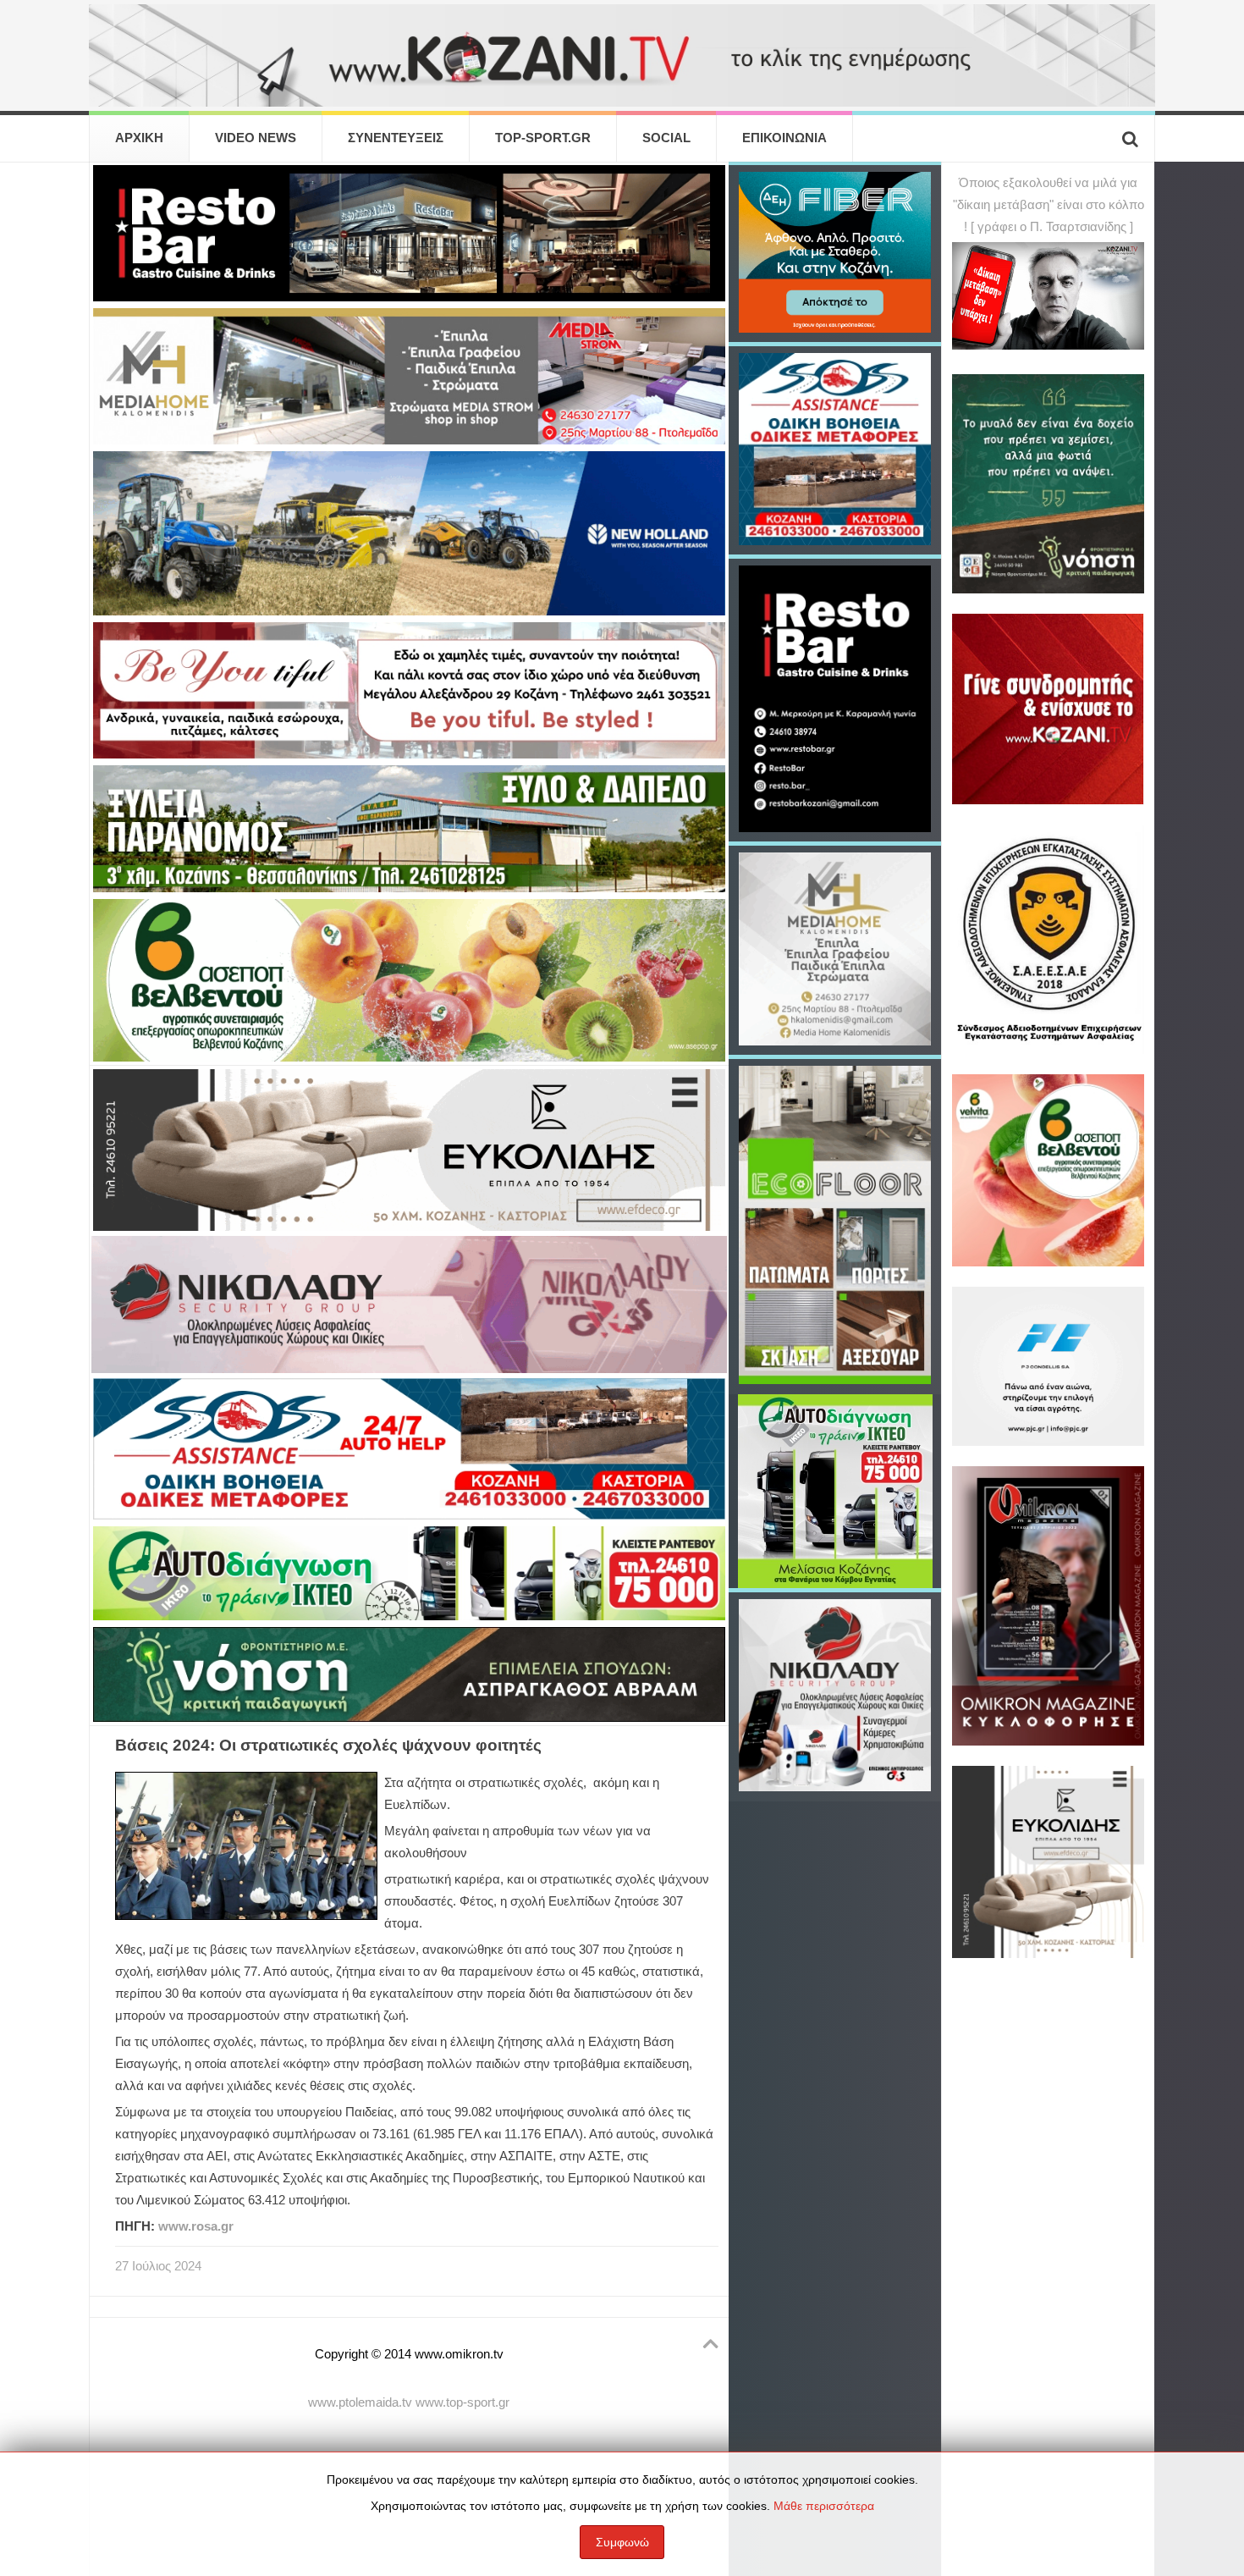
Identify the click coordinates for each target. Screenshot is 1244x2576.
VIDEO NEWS (256, 138)
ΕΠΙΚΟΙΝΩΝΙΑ (784, 138)
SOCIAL (666, 138)
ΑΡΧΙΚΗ (139, 138)
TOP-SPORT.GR (543, 138)
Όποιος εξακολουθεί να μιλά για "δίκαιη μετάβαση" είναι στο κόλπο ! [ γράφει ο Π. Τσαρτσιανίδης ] (1049, 205)
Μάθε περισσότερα (824, 2506)
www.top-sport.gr (462, 2402)
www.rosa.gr (196, 2226)
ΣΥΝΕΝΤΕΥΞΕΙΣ (396, 138)
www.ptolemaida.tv (360, 2402)
